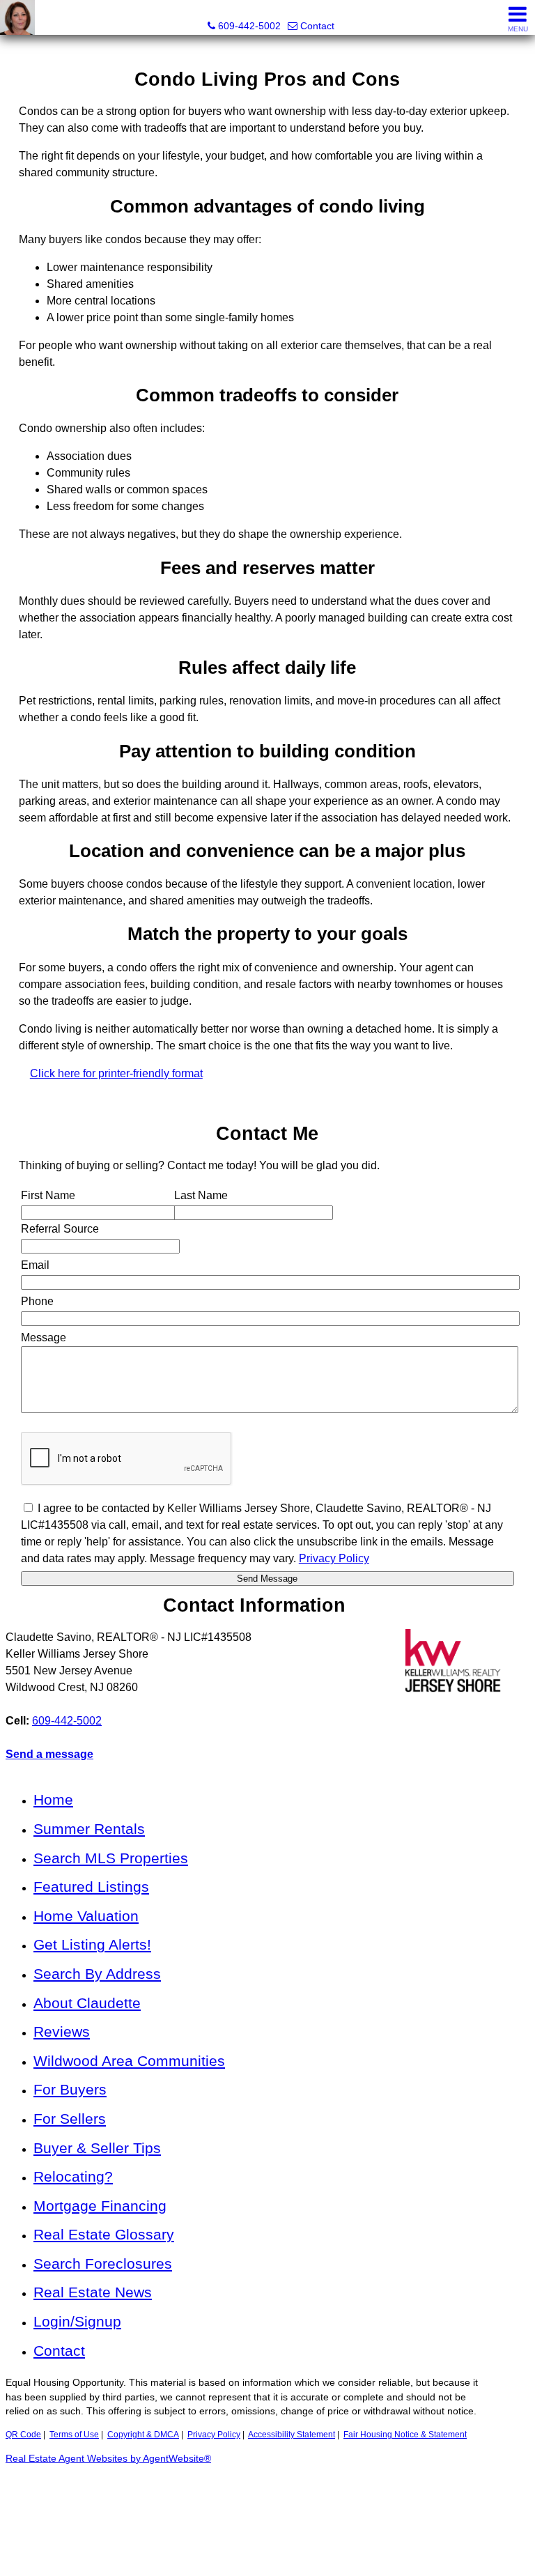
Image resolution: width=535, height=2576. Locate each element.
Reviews (62, 2031)
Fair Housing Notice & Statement (405, 2435)
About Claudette (87, 2003)
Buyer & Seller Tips (97, 2148)
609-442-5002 (67, 1721)
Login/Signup (77, 2321)
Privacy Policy (214, 2435)
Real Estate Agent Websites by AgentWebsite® (108, 2459)
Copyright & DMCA (143, 2435)
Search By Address (97, 1974)
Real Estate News (93, 2292)
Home (53, 1799)
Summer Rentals (89, 1829)
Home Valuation (86, 1916)
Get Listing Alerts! (92, 1944)
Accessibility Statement (292, 2435)
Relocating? (73, 2176)
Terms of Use (74, 2435)
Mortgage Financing (100, 2206)
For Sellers (70, 2119)
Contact (59, 2351)
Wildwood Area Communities (129, 2061)
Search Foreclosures (103, 2263)
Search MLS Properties (111, 1858)
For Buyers (70, 2089)
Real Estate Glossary (104, 2234)
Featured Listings (91, 1887)
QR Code (23, 2435)
